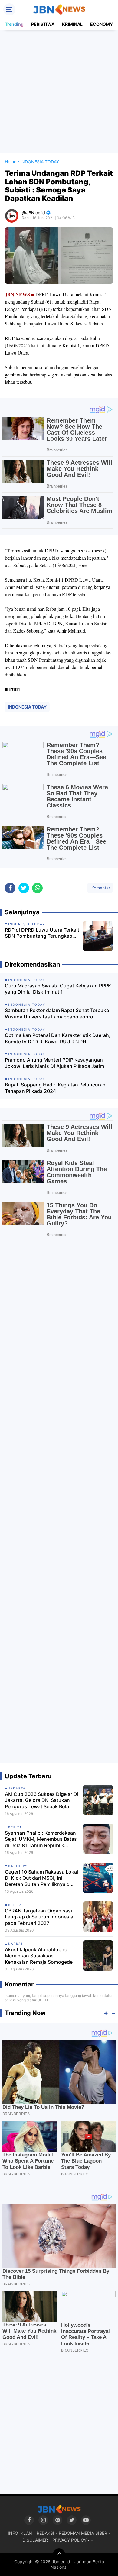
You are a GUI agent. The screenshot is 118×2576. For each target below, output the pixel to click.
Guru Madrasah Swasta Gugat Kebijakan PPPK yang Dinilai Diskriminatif (58, 989)
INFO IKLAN (20, 2533)
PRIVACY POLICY (69, 2540)
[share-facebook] (10, 888)
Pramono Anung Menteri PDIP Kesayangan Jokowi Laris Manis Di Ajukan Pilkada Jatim (54, 1063)
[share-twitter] (24, 888)
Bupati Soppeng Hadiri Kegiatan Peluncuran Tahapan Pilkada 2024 (55, 1088)
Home (11, 162)
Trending (14, 24)
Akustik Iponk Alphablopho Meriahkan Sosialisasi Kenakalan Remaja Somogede (39, 1956)
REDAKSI (45, 2533)
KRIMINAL (72, 24)
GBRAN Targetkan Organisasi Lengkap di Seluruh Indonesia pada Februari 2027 (39, 1917)
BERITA (15, 1827)
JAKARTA (17, 1788)
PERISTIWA (43, 24)
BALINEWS (18, 1866)
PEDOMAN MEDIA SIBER (83, 2533)
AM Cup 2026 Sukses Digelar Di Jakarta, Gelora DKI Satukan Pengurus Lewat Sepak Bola (42, 1800)
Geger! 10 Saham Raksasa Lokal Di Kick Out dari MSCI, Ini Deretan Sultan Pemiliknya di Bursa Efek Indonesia (41, 1878)
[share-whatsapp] (37, 888)
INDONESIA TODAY (27, 707)
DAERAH (16, 1944)
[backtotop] (59, 2554)
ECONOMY (102, 24)
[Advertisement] (59, 91)
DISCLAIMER (35, 2540)
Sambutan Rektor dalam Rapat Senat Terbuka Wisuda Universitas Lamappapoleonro (57, 1013)
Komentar (100, 888)
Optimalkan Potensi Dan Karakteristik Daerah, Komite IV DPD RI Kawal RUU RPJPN (58, 1038)
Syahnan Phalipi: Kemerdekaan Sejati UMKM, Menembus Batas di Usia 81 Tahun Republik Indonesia (41, 1839)
